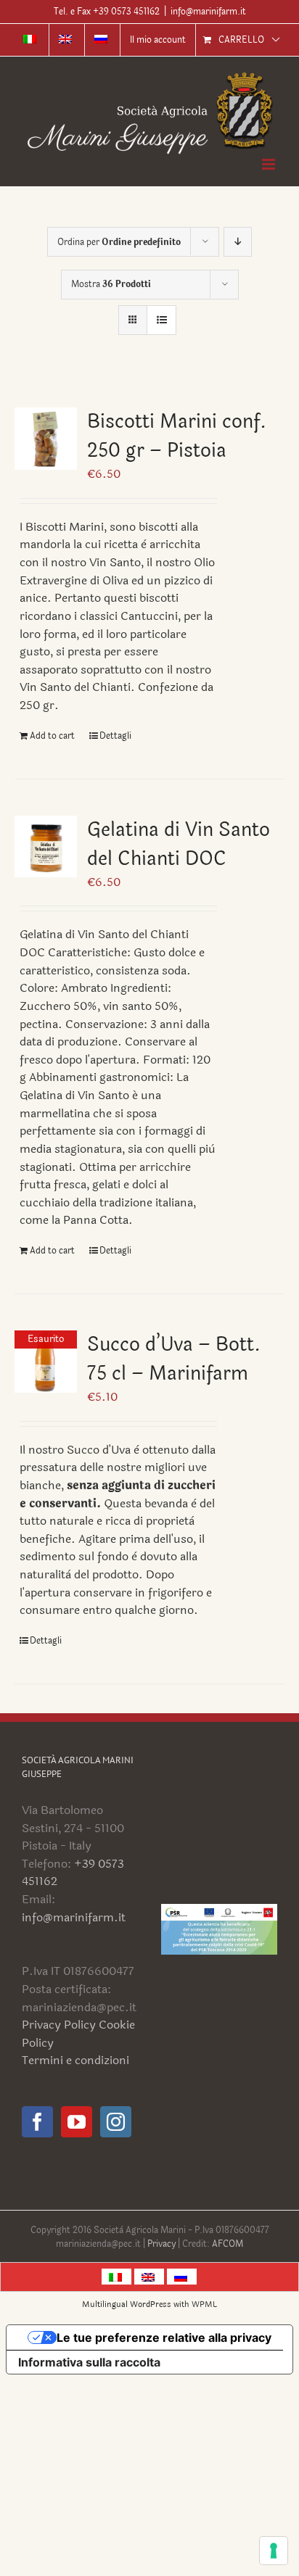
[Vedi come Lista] (161, 320)
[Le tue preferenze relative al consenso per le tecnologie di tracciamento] (274, 2551)
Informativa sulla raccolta (89, 2362)
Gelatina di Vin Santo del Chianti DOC (179, 844)
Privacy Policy (59, 2025)
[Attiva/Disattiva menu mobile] (270, 164)
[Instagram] (116, 2122)
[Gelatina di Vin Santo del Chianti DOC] (46, 847)
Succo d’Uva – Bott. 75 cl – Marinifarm (174, 1359)
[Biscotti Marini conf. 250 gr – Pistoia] (46, 439)
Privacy (163, 2244)
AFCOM (228, 2244)
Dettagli (115, 736)
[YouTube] (77, 2122)
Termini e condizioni (75, 2060)
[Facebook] (37, 2122)
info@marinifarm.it (208, 12)
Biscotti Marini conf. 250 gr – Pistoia (177, 436)
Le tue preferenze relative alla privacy (164, 2337)
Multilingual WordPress (127, 2304)
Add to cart (52, 736)
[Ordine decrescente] (238, 242)
